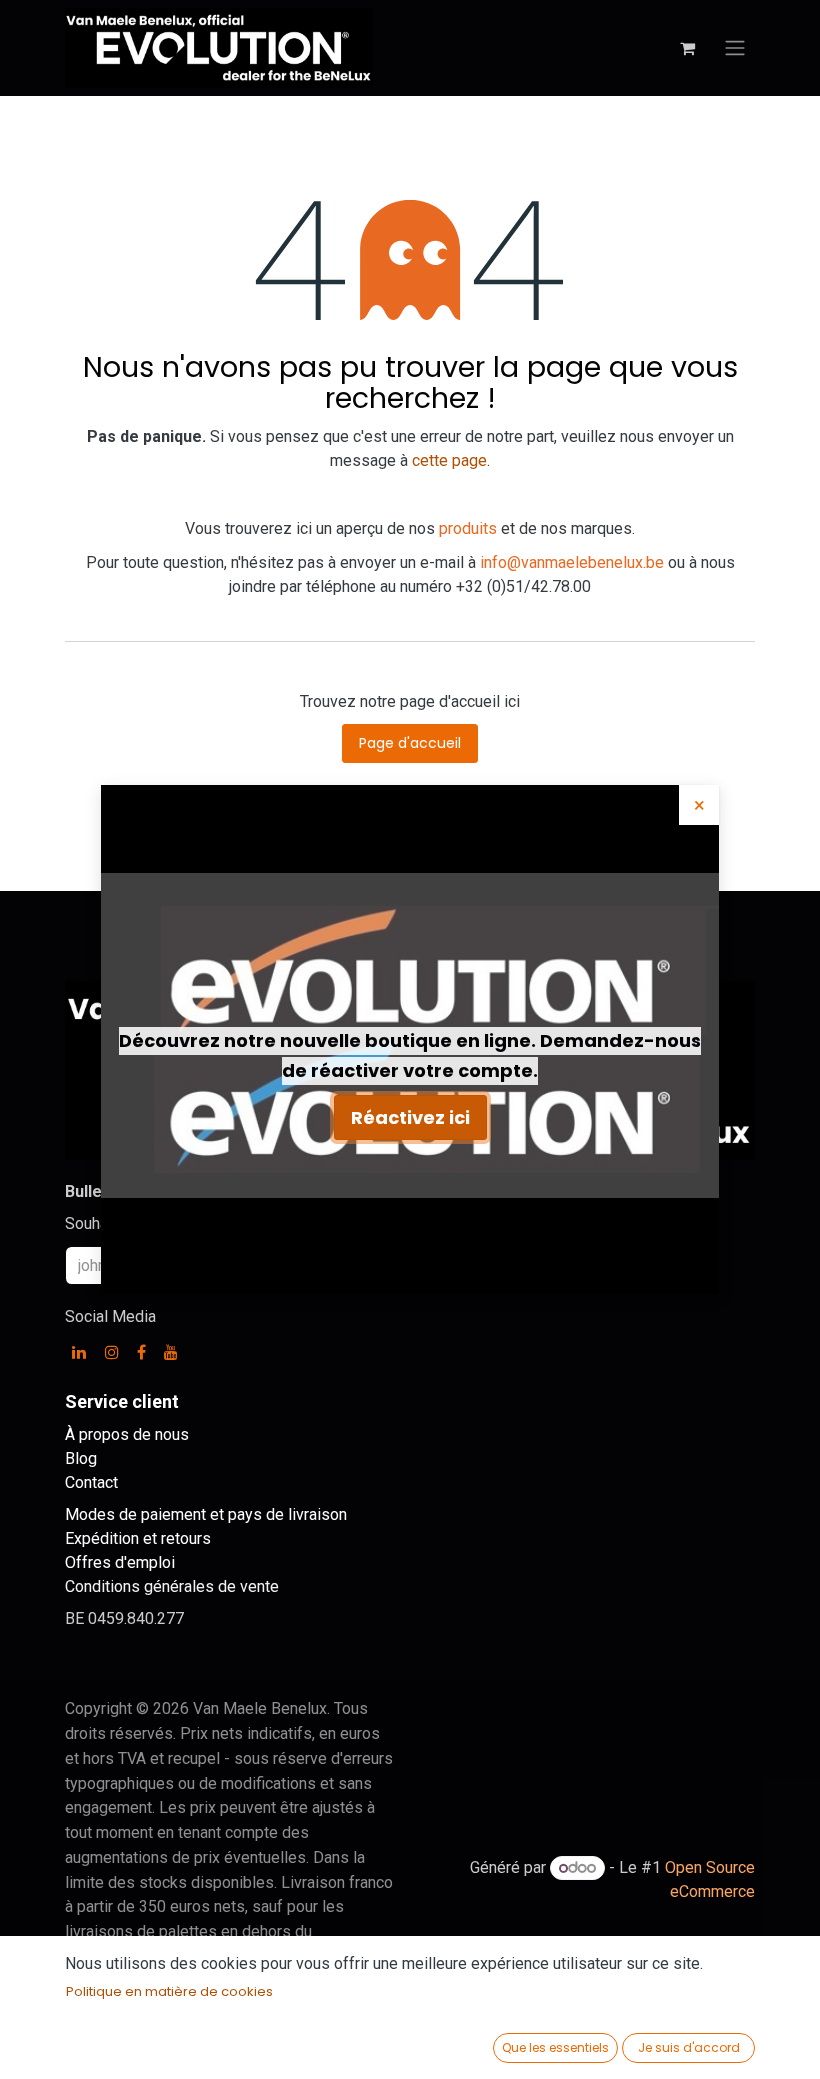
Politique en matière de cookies (169, 1991)
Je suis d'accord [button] (689, 2047)
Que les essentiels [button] (555, 2047)
